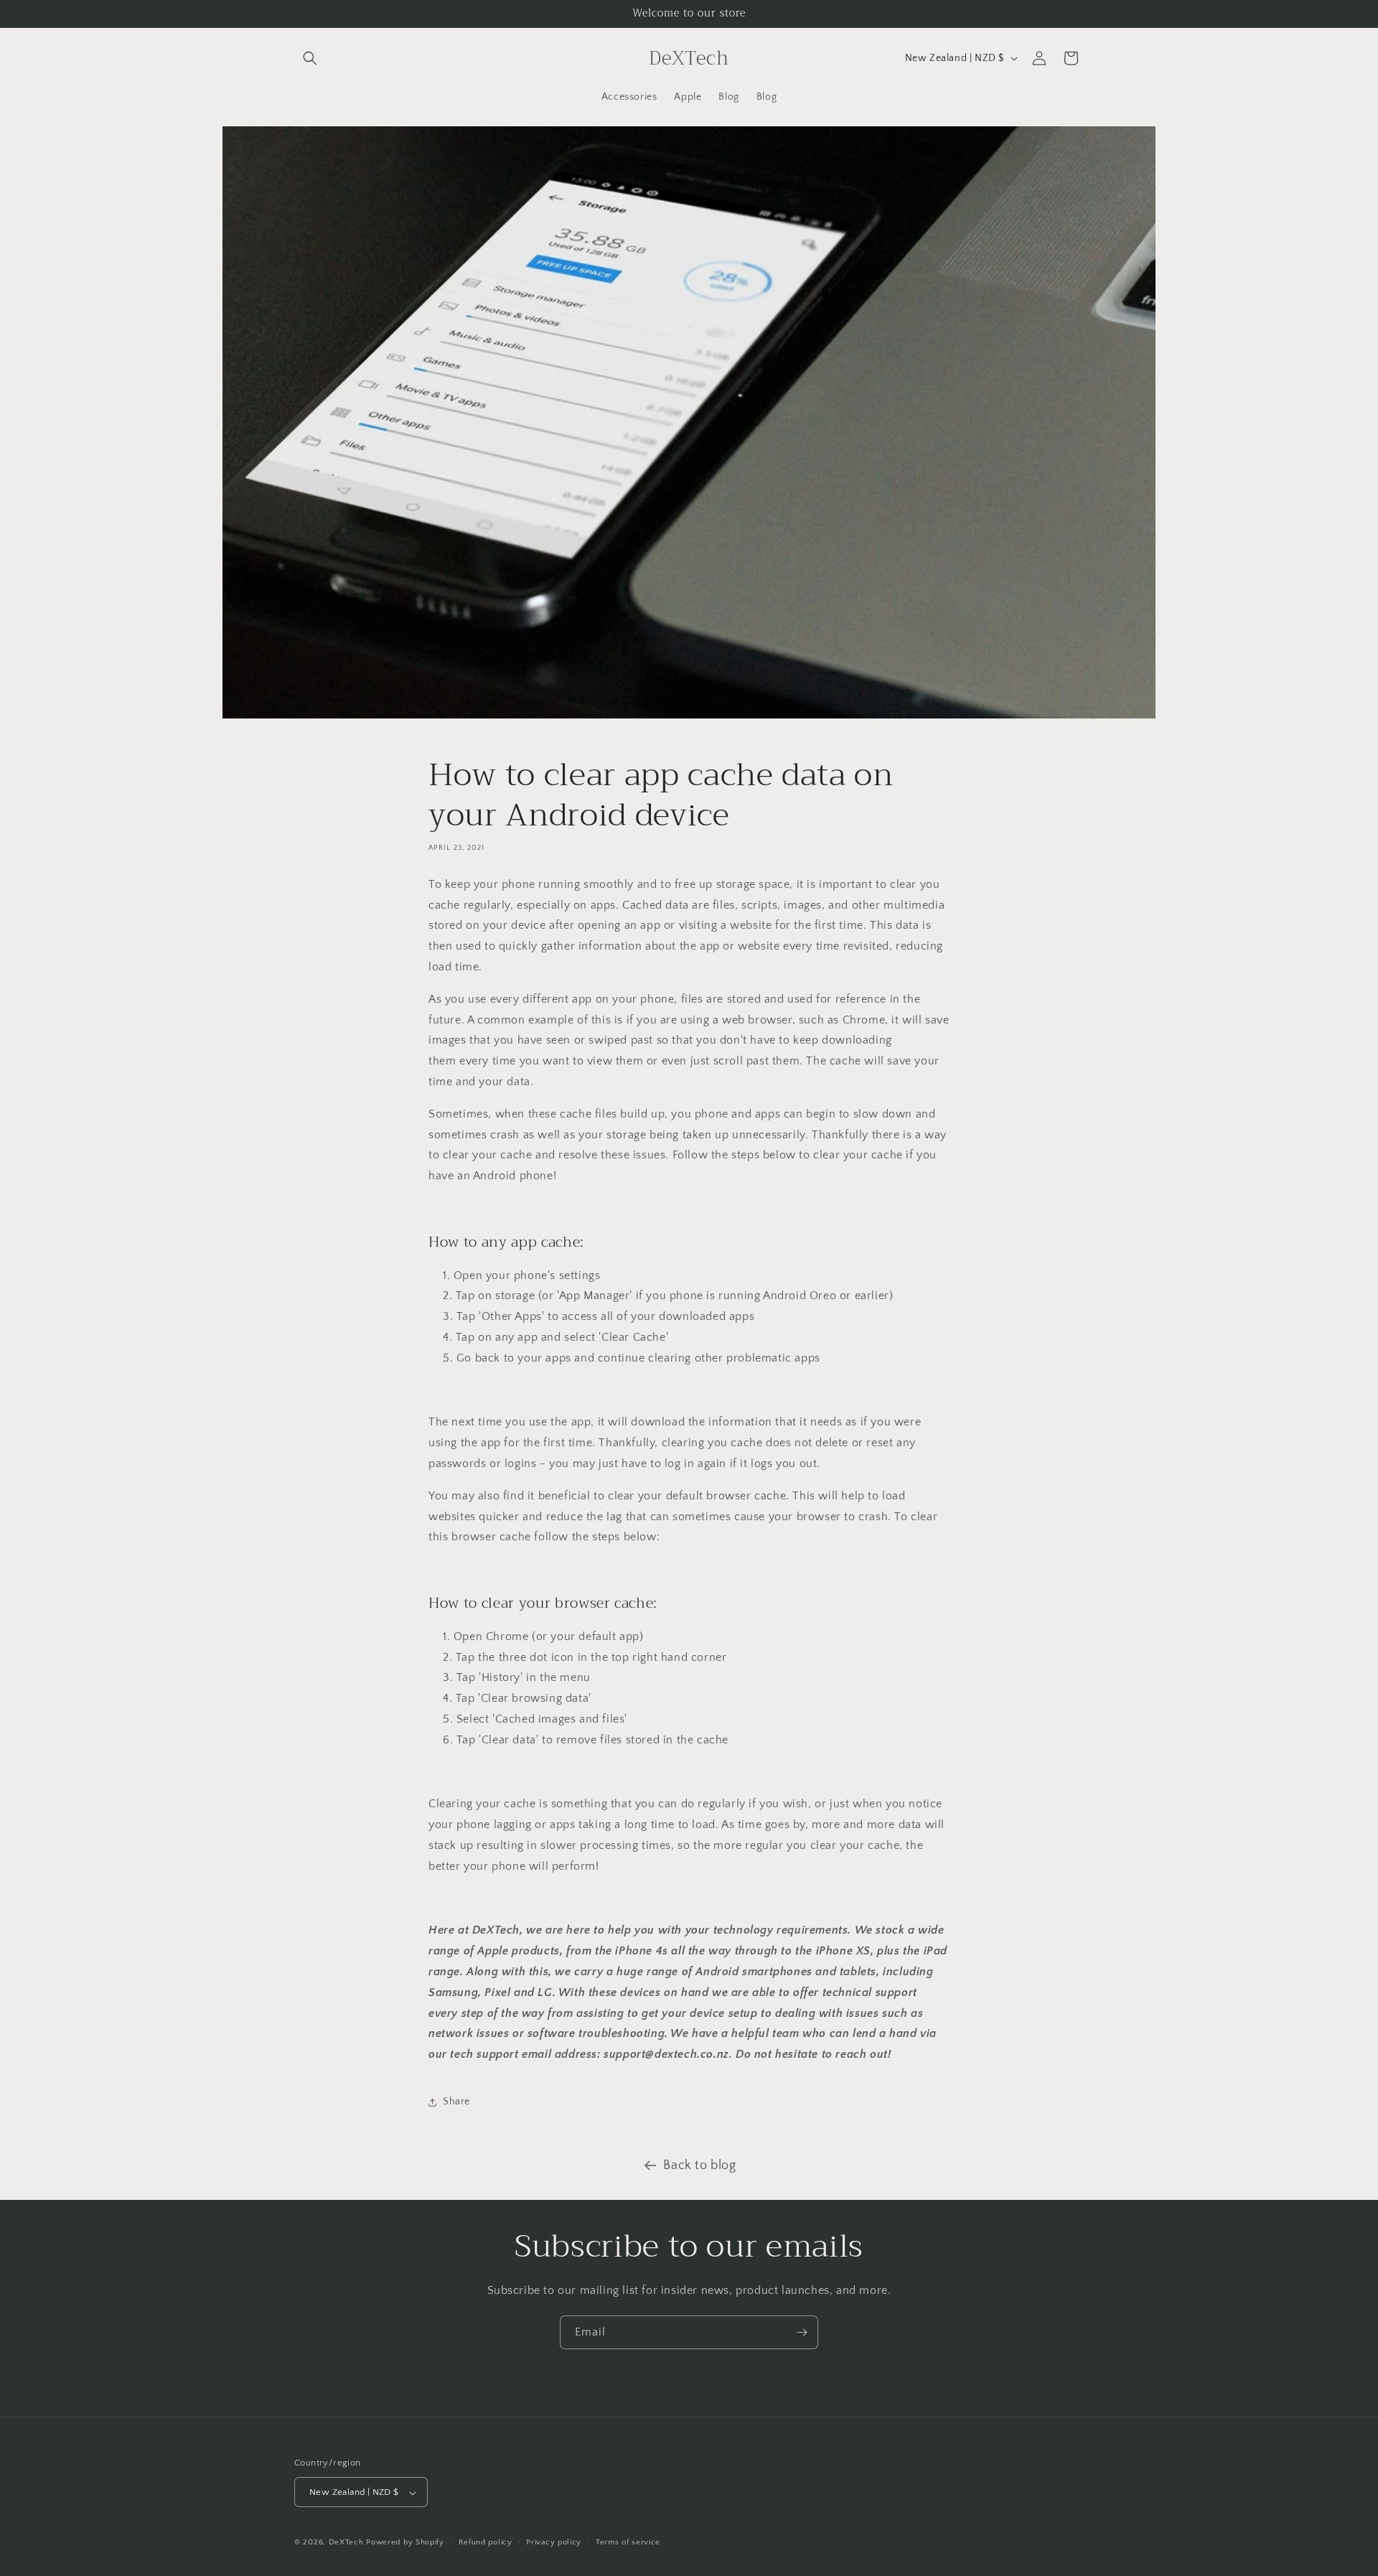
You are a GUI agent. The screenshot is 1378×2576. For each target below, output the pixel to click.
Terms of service (628, 2542)
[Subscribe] (802, 2332)
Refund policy (486, 2542)
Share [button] (456, 2102)
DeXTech (346, 2543)
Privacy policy (554, 2542)
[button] (310, 58)
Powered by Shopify (405, 2543)
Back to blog (699, 2165)
